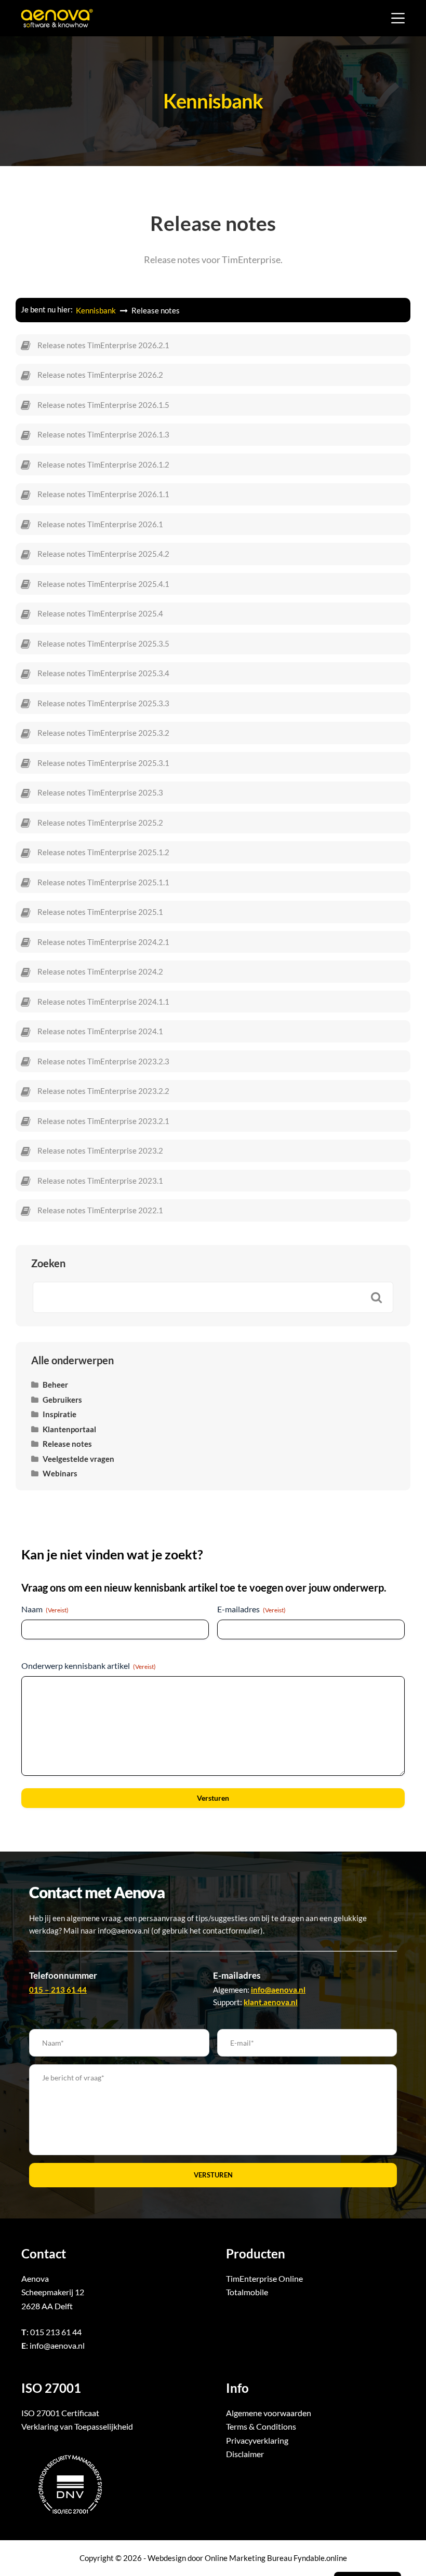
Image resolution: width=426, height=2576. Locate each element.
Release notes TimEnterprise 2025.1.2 (103, 852)
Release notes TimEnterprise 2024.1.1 (103, 1002)
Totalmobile (247, 2292)
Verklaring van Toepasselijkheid (77, 2426)
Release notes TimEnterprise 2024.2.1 (103, 942)
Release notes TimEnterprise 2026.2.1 (103, 345)
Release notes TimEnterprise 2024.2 (100, 971)
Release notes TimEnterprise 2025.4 (100, 613)
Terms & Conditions (261, 2426)
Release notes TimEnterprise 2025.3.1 (103, 763)
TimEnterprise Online (264, 2278)
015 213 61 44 (56, 2332)
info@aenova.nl (57, 2345)
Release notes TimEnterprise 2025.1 (100, 912)
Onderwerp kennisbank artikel (89, 1666)
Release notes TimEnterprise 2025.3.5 (103, 643)
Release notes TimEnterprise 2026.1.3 (103, 434)
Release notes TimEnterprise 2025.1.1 (103, 882)
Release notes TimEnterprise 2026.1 (100, 524)
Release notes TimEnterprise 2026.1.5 (103, 405)
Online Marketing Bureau (248, 2558)
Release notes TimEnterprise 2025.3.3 (103, 703)
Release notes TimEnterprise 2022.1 (100, 1210)
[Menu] (398, 18)
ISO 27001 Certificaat (60, 2413)
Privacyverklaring (257, 2440)
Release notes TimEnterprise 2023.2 (100, 1150)
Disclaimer (245, 2454)
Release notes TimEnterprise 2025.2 (100, 823)
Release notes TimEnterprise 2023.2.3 (103, 1061)
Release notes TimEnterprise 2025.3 (100, 792)
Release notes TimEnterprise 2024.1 (100, 1031)
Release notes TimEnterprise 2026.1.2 (103, 464)
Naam (45, 1609)
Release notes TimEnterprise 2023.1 (100, 1181)
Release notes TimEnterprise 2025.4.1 (103, 584)
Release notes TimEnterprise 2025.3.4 (103, 673)
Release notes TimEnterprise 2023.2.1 (103, 1121)
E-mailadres (251, 1609)
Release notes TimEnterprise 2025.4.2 (103, 554)
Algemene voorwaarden (269, 2413)
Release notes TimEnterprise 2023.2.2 (103, 1091)
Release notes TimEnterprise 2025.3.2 (103, 733)
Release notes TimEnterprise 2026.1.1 (103, 494)
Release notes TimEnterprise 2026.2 (100, 375)
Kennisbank (97, 310)
